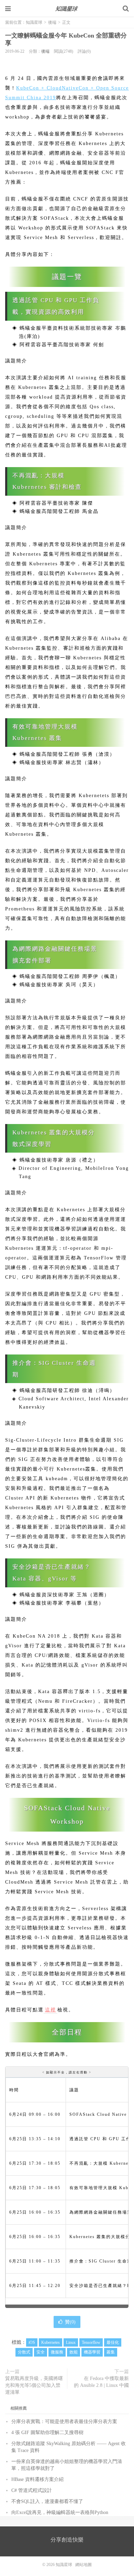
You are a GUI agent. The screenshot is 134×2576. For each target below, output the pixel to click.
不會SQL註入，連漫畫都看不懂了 (47, 2501)
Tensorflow (91, 2342)
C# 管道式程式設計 (32, 2490)
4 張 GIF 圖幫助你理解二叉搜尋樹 (47, 2433)
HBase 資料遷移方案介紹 (37, 2479)
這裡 (51, 2010)
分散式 (24, 2352)
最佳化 (113, 2342)
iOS (32, 2342)
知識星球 (67, 9)
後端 (52, 22)
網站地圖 (83, 2565)
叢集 (111, 2352)
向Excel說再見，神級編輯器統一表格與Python (60, 2512)
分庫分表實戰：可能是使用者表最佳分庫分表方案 (64, 2422)
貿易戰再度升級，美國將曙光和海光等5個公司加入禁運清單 (34, 2385)
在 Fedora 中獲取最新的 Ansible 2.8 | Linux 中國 (101, 2382)
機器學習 (92, 2352)
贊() (70, 2322)
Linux (71, 2342)
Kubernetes (51, 2342)
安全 (41, 2352)
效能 (74, 2352)
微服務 (57, 2352)
